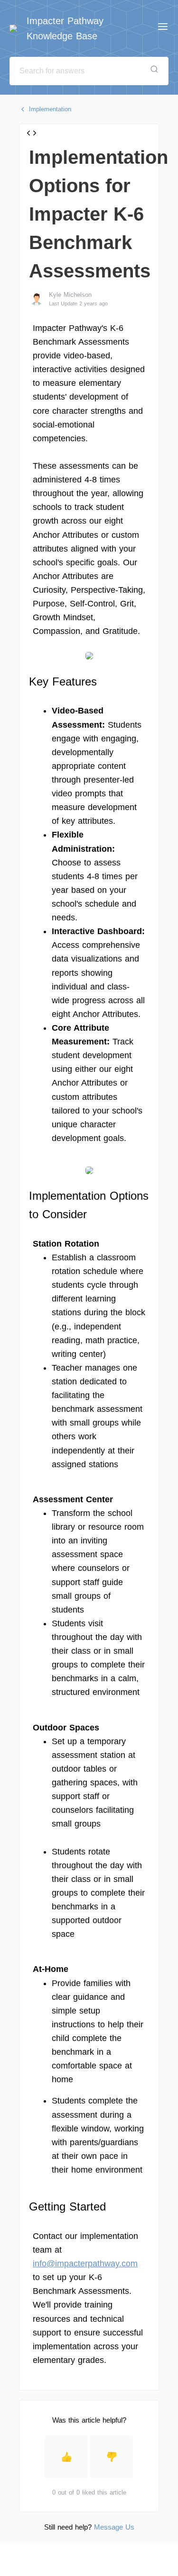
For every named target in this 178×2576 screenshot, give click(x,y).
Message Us (114, 2527)
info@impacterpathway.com (85, 2264)
